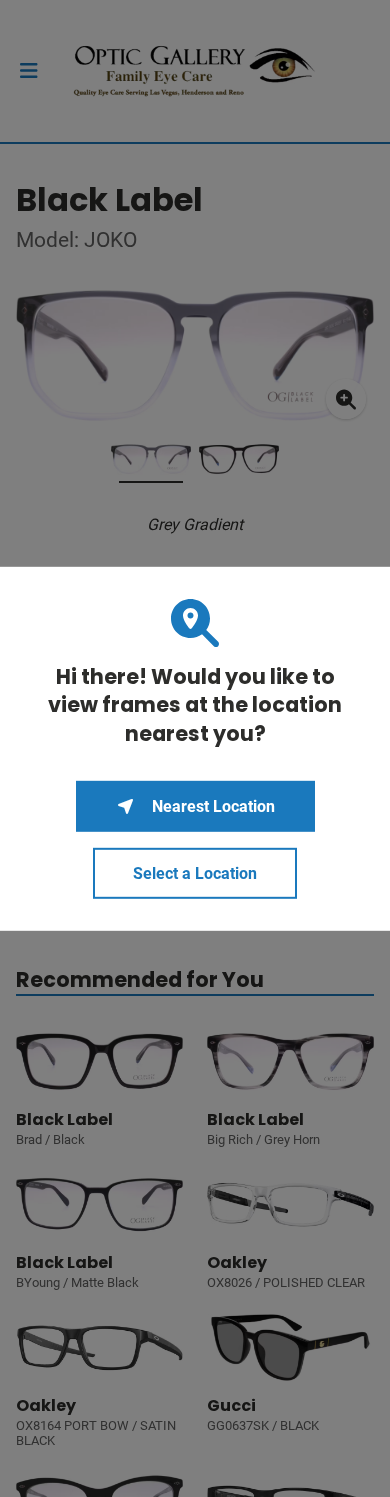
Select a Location (195, 873)
